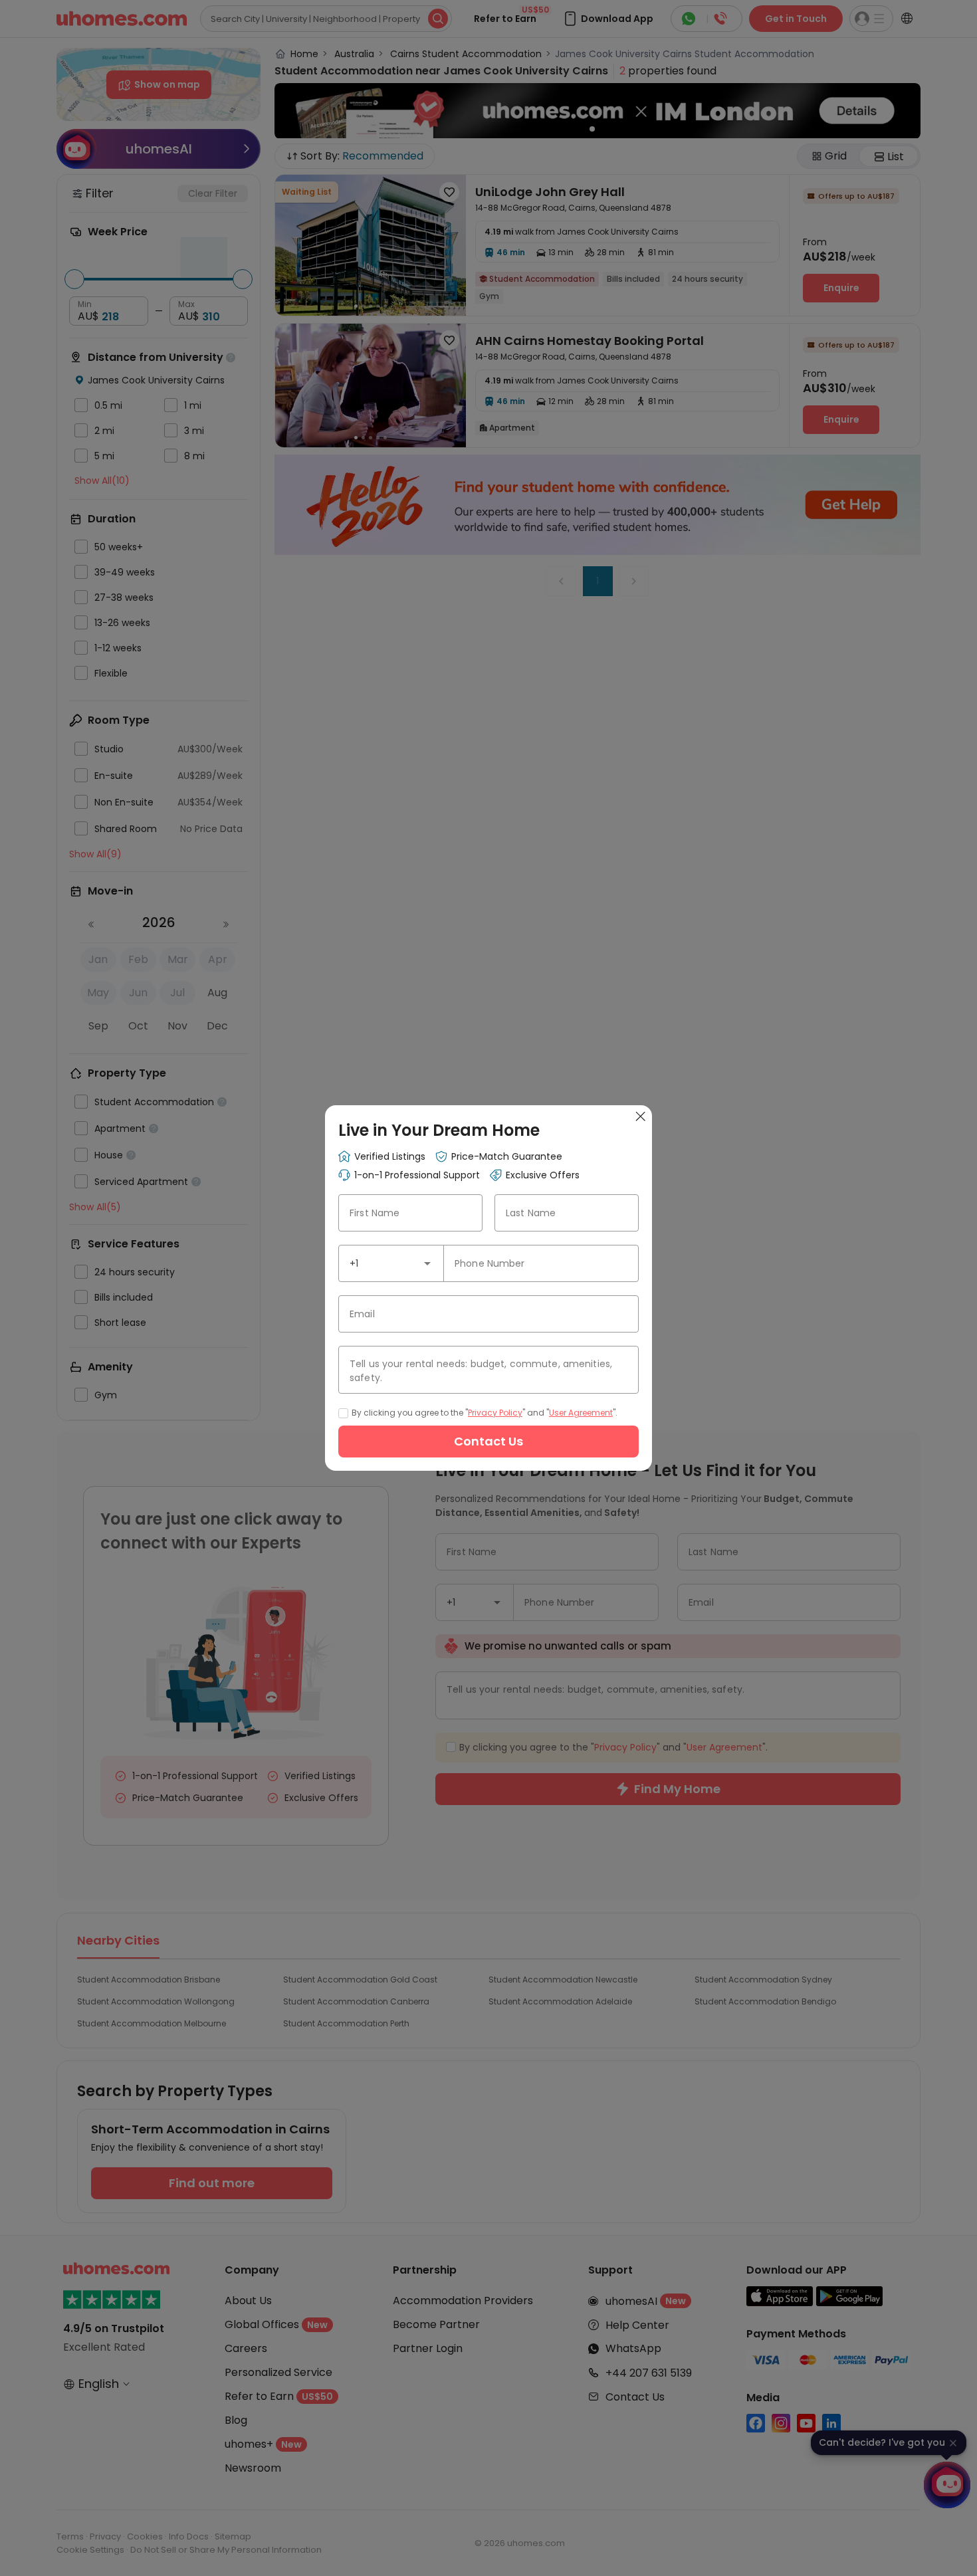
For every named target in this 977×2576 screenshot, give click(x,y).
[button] (427, 1263)
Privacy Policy (495, 1413)
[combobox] (391, 1263)
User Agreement (581, 1413)
